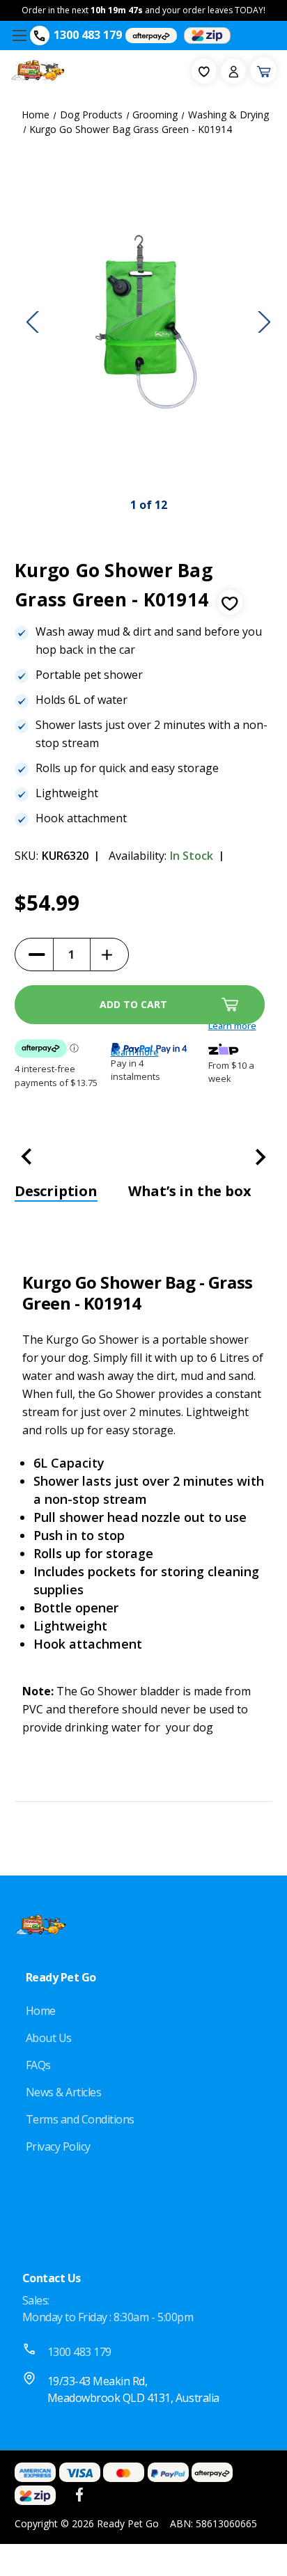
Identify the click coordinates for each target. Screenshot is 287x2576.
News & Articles (64, 2092)
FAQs (38, 2065)
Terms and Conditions (80, 2119)
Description (56, 1191)
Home (41, 2011)
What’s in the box (190, 1191)
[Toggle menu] (19, 35)
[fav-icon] (204, 71)
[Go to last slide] (33, 322)
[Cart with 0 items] (263, 70)
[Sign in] (233, 71)
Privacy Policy (58, 2146)
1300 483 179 (88, 35)
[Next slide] (264, 322)
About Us (49, 2038)
